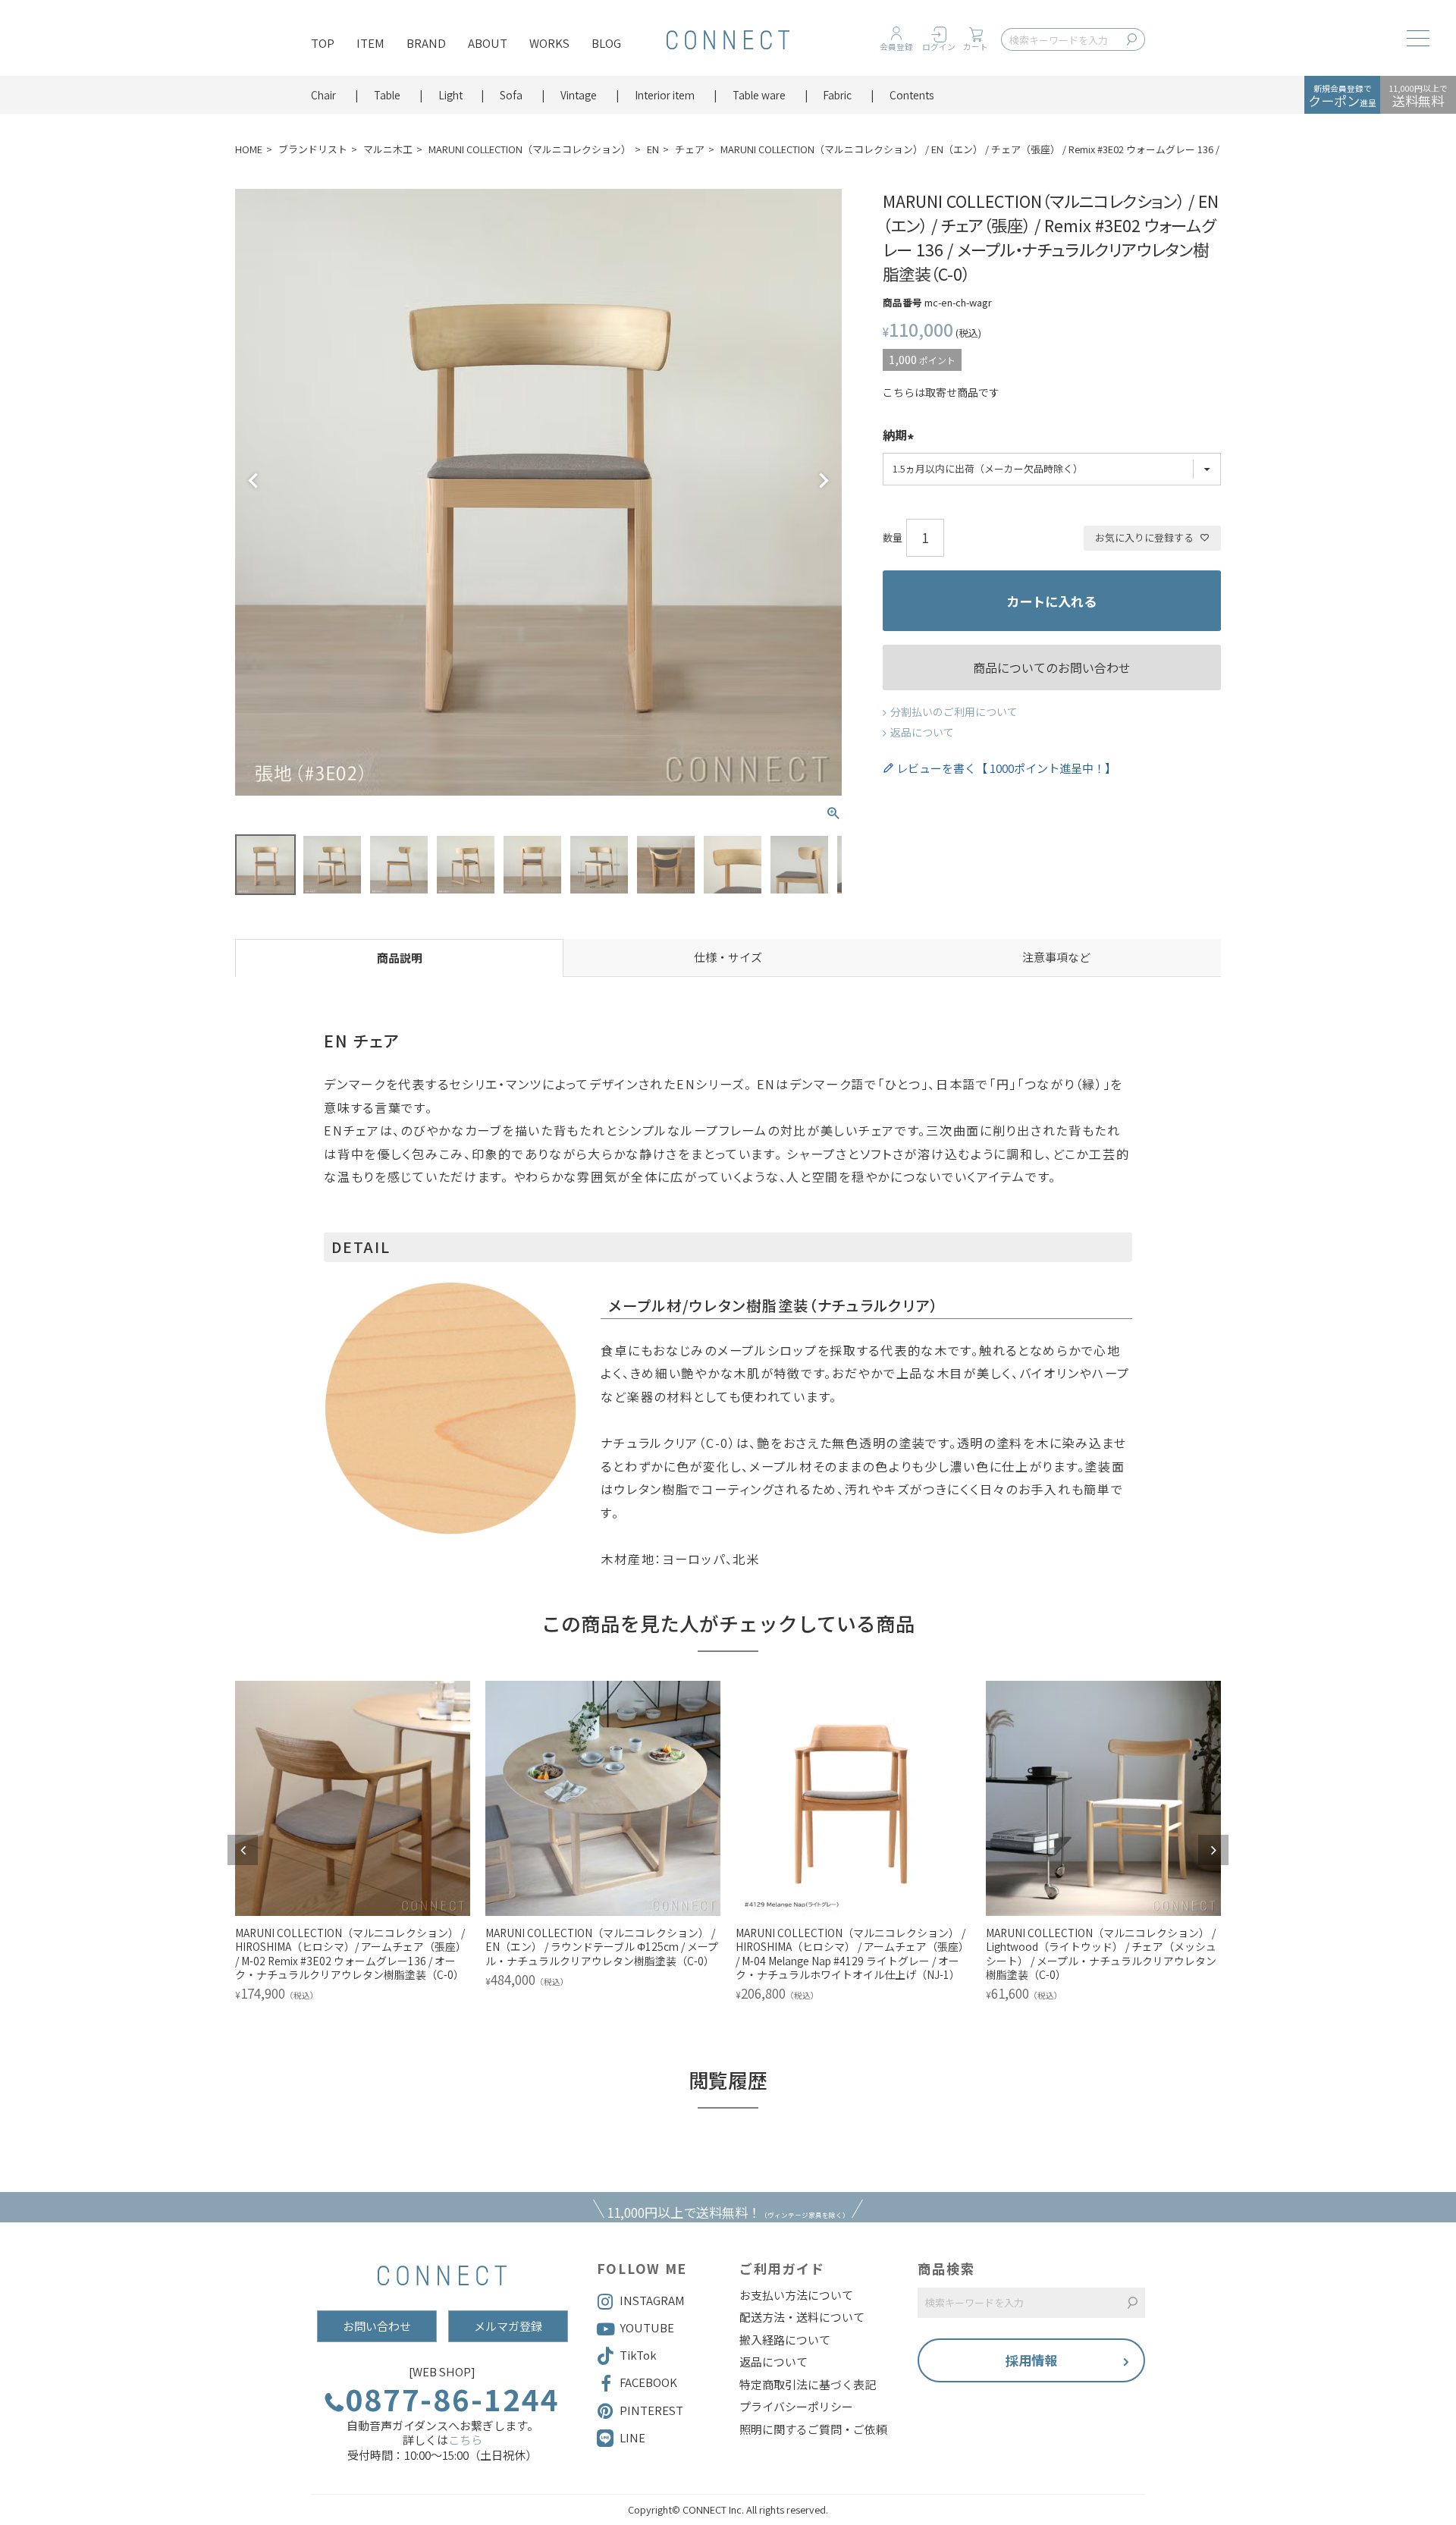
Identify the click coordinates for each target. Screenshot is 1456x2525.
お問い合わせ (377, 2326)
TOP (323, 43)
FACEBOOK (648, 2382)
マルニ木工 (388, 149)
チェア (690, 149)
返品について (922, 732)
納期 (895, 436)
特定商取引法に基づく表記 (808, 2385)
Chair (323, 95)
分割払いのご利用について (954, 711)
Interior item (665, 95)
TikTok (638, 2355)
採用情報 (1031, 2360)
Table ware (759, 95)
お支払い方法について (796, 2295)
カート (976, 47)
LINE (632, 2437)
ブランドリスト (313, 149)
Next (824, 481)
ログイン (939, 47)
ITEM (370, 43)
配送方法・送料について (802, 2317)
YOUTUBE (647, 2327)
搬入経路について (785, 2340)
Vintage (579, 95)
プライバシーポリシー (796, 2407)
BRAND (426, 43)
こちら (465, 2440)
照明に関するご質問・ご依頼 (813, 2429)
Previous (253, 481)
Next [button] (1213, 1850)
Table (387, 95)
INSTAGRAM (652, 2300)
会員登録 (896, 47)
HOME (249, 149)
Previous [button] (243, 1850)
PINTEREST (651, 2410)
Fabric (837, 95)
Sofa (511, 95)
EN (653, 149)
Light (450, 95)
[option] (353, 1844)
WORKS (549, 43)
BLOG (606, 43)
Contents (912, 95)
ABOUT (488, 43)
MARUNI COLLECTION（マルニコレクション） (530, 149)
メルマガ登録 (508, 2326)
